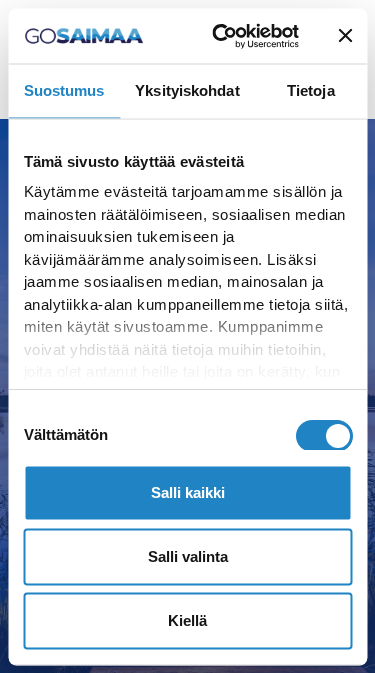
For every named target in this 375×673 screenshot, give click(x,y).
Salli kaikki (188, 492)
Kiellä (187, 620)
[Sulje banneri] (345, 36)
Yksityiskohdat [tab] (187, 90)
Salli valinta (188, 556)
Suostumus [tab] (64, 90)
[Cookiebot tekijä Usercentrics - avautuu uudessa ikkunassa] (221, 36)
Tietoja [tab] (311, 90)
